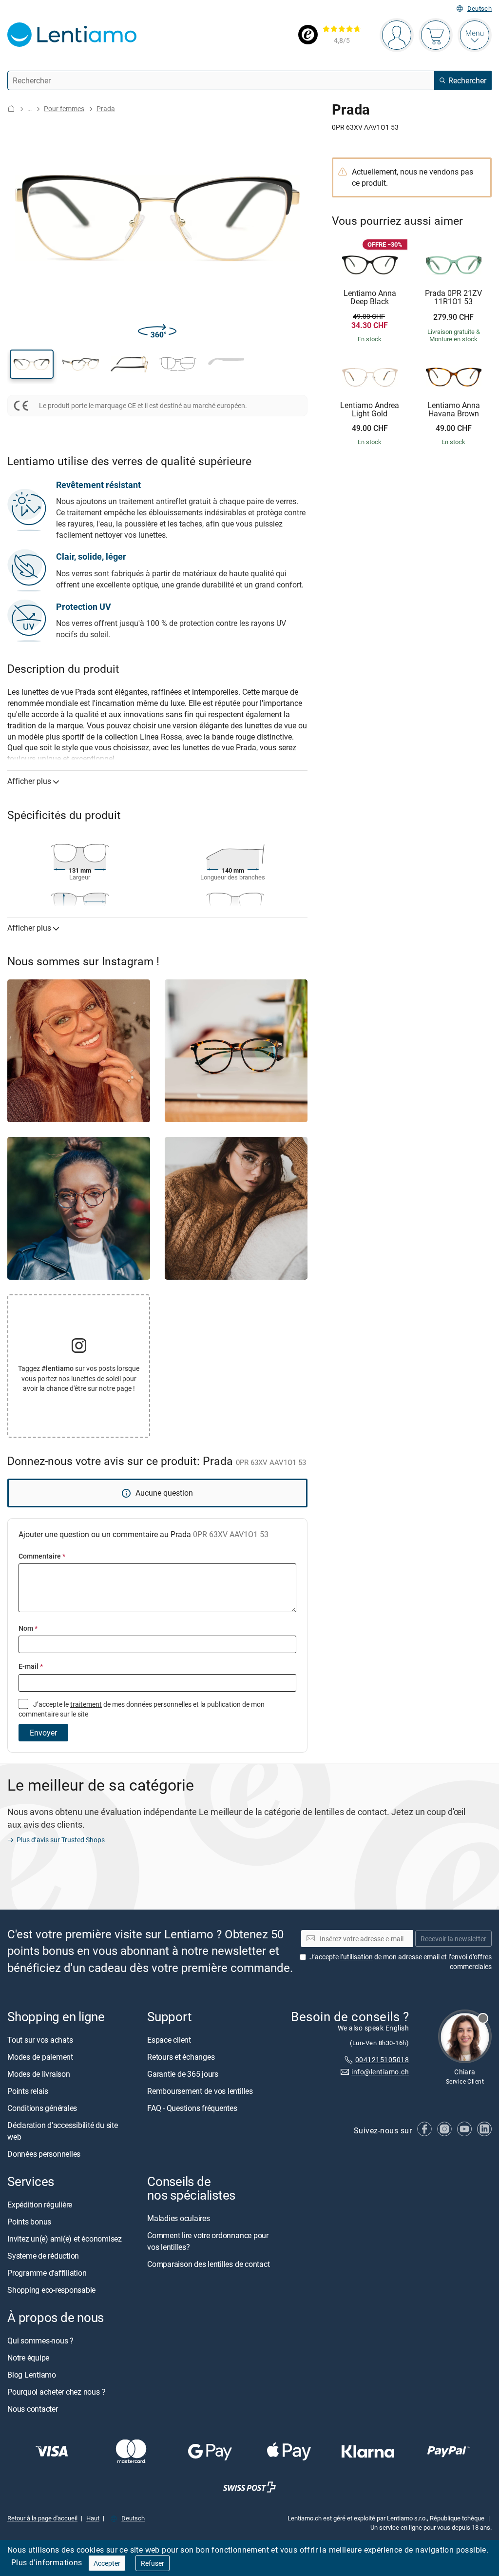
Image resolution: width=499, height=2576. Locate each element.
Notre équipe (28, 2358)
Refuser (153, 2563)
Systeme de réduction (43, 2256)
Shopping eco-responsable (51, 2290)
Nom (28, 1628)
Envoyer (43, 1733)
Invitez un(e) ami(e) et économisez (65, 2239)
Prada (106, 108)
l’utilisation (356, 1957)
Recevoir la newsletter (453, 1939)
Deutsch (480, 9)
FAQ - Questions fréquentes (192, 2108)
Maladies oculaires (179, 2219)
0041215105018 (382, 2059)
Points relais (28, 2091)
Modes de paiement (40, 2057)
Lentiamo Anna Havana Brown (454, 410)
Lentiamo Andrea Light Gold (370, 410)
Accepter (107, 2563)
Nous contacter (33, 2409)
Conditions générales (42, 2108)
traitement (86, 1704)
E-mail (31, 1666)
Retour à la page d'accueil (42, 2518)
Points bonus (29, 2222)
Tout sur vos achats (40, 2040)
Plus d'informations (47, 2562)
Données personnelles (44, 2154)
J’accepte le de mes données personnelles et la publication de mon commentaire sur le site (142, 1709)
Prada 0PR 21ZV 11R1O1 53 (453, 298)
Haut (93, 2518)
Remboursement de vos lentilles (200, 2091)
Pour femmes (64, 108)
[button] (32, 364)
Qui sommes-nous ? (40, 2341)
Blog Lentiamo (32, 2375)
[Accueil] (11, 108)
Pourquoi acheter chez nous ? (56, 2392)
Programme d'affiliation (47, 2273)
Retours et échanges (181, 2057)
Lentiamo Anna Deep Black (370, 298)
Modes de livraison (39, 2074)
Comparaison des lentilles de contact (208, 2264)
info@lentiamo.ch (380, 2072)
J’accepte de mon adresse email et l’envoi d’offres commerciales (401, 1961)
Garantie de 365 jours (183, 2074)
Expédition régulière (40, 2205)
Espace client (169, 2040)
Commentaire (42, 1556)
